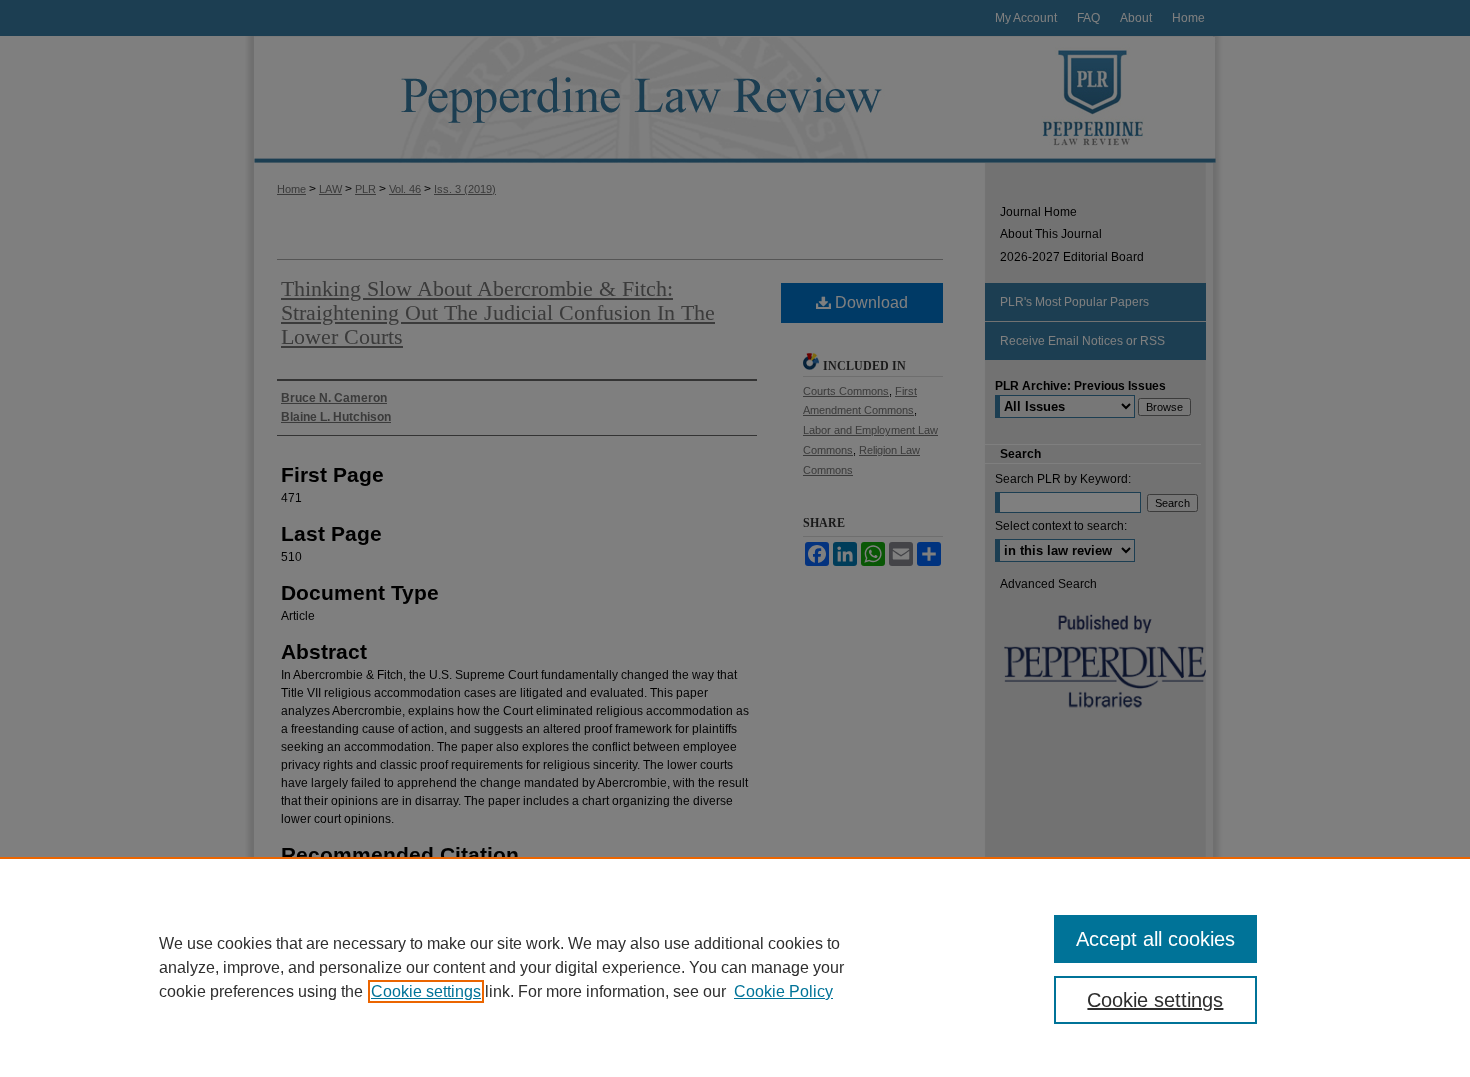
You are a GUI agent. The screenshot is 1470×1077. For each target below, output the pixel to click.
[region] (735, 967)
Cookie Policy (783, 991)
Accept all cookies (1155, 939)
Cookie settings (426, 991)
